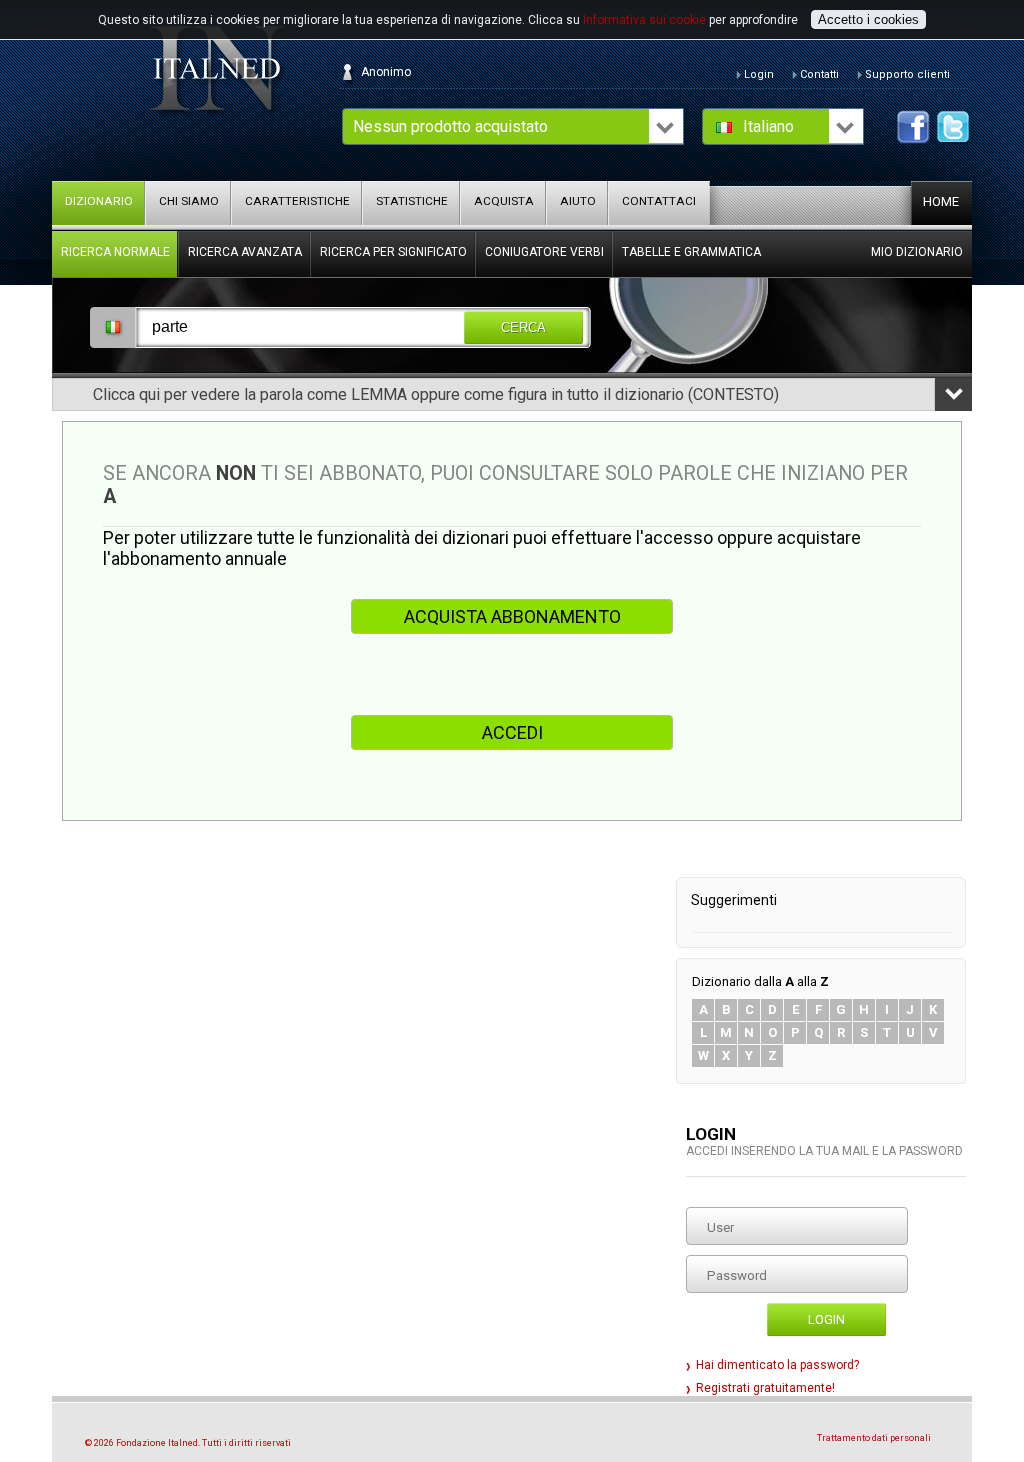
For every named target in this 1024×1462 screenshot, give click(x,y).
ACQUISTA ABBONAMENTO (512, 616)
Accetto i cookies (868, 19)
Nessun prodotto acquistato (450, 126)
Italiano (768, 126)
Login (826, 1319)
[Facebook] (913, 127)
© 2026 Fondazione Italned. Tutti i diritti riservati (188, 1443)
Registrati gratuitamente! (765, 1388)
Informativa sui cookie (644, 20)
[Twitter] (953, 127)
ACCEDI (512, 732)
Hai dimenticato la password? (777, 1365)
